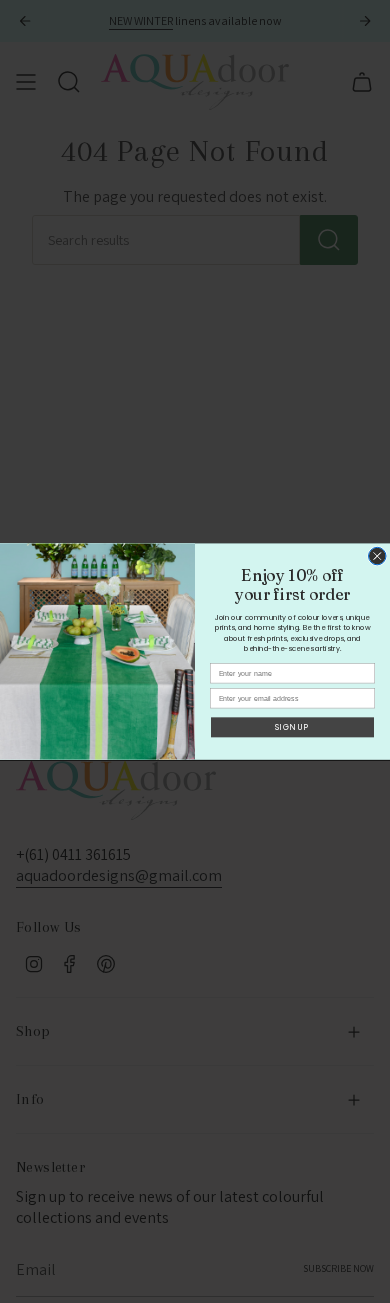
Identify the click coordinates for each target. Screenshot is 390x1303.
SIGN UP (292, 727)
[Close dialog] (378, 556)
